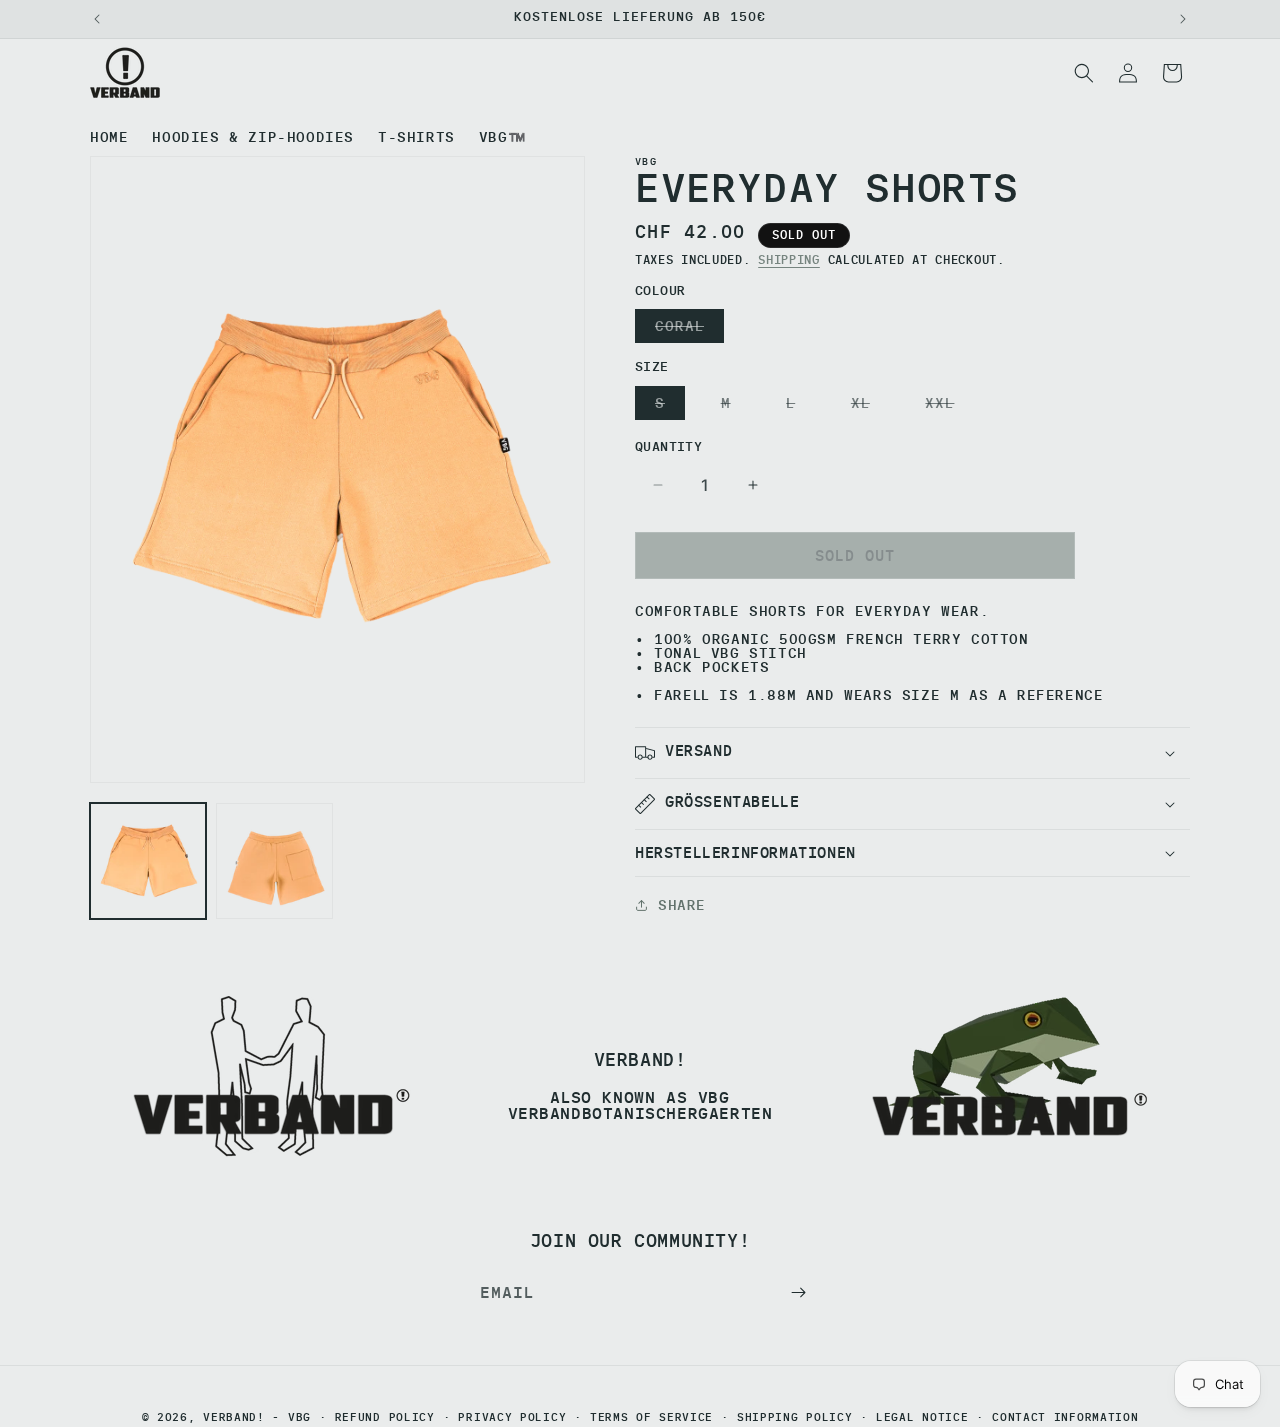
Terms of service (651, 1417)
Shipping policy (795, 1417)
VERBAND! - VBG (257, 1417)
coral (684, 329)
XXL (944, 406)
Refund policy (385, 1417)
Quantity (668, 446)
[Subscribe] (798, 1292)
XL (865, 406)
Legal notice (922, 1417)
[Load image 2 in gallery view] (274, 861)
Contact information (1065, 1417)
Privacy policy (512, 1417)
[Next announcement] (1183, 19)
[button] (1084, 73)
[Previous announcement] (97, 19)
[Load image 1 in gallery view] (148, 861)
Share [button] (682, 905)
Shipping (789, 259)
